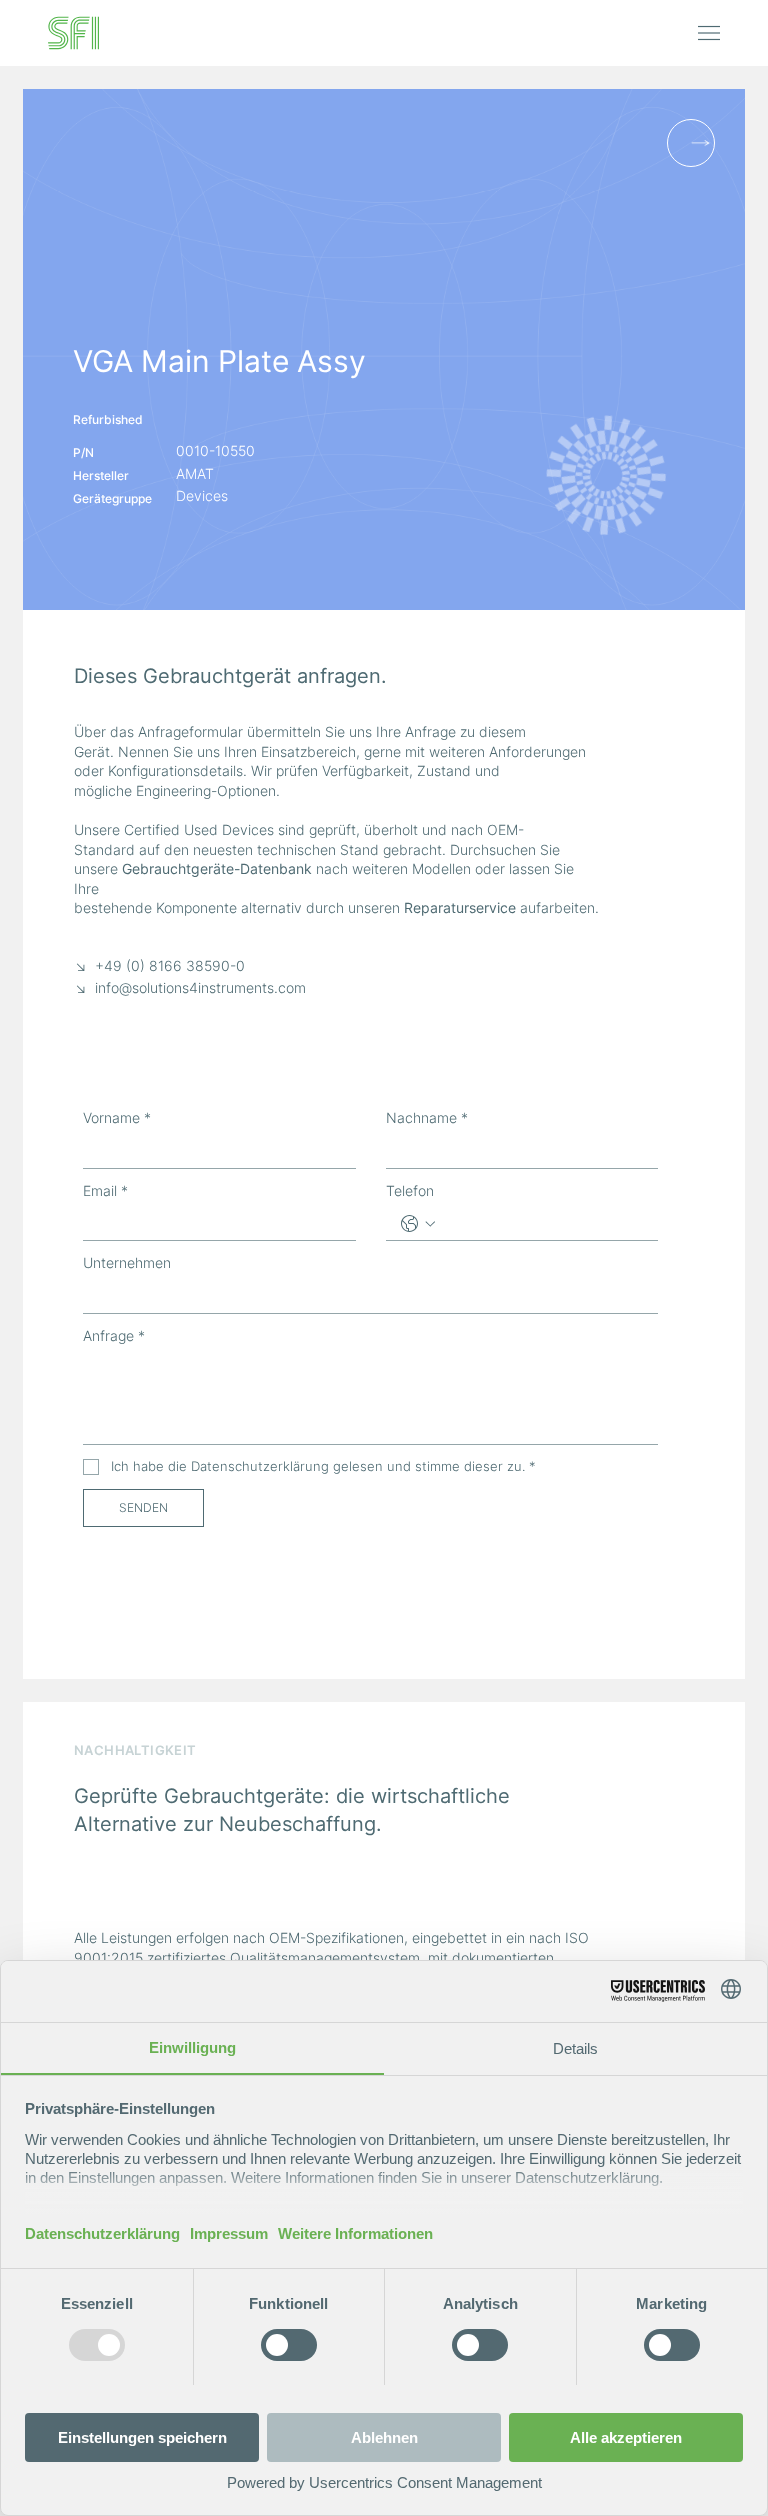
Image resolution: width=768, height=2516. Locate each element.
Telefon (410, 1190)
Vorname (117, 1117)
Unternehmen (127, 1262)
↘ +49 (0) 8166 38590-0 (159, 965)
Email (105, 1190)
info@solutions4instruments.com (200, 987)
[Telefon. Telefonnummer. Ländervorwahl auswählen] (418, 1224)
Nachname (427, 1117)
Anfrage (114, 1335)
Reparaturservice (460, 907)
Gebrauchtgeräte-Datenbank (217, 868)
